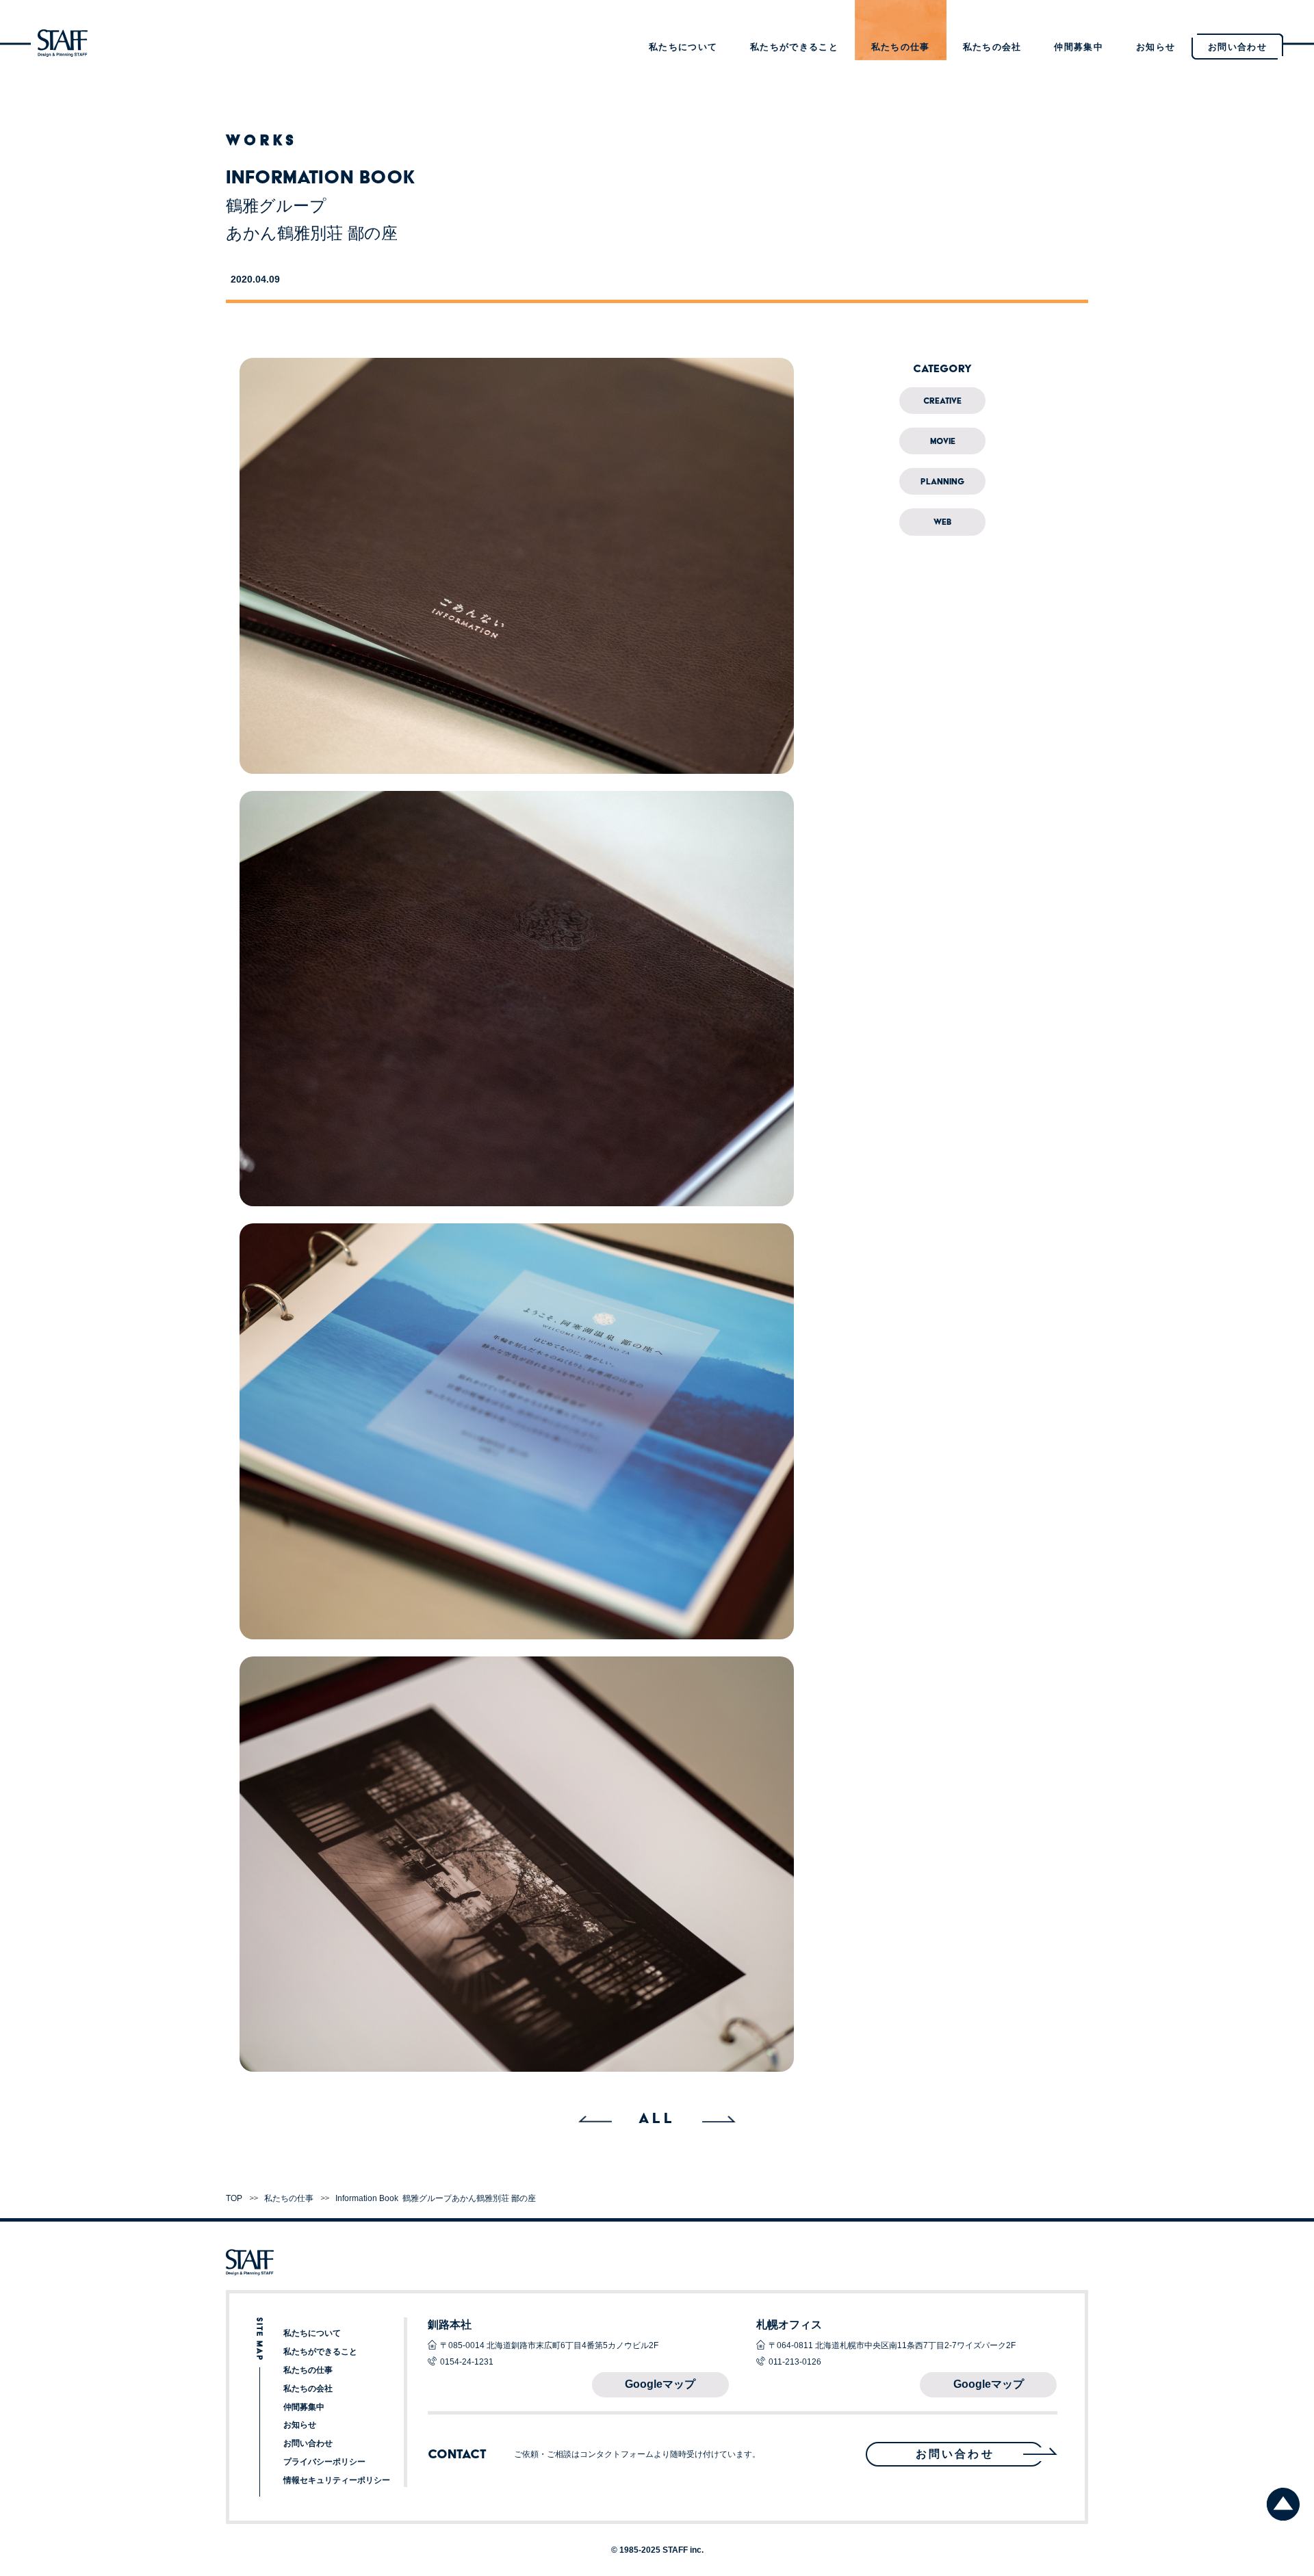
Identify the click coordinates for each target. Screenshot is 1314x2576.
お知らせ (1156, 47)
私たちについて (683, 47)
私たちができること (794, 47)
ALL (657, 2118)
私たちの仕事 (901, 47)
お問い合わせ (308, 2443)
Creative (942, 401)
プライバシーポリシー (324, 2462)
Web (942, 522)
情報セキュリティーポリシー (337, 2480)
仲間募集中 (1079, 47)
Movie (943, 441)
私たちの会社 (992, 47)
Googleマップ (660, 2384)
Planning (942, 481)
